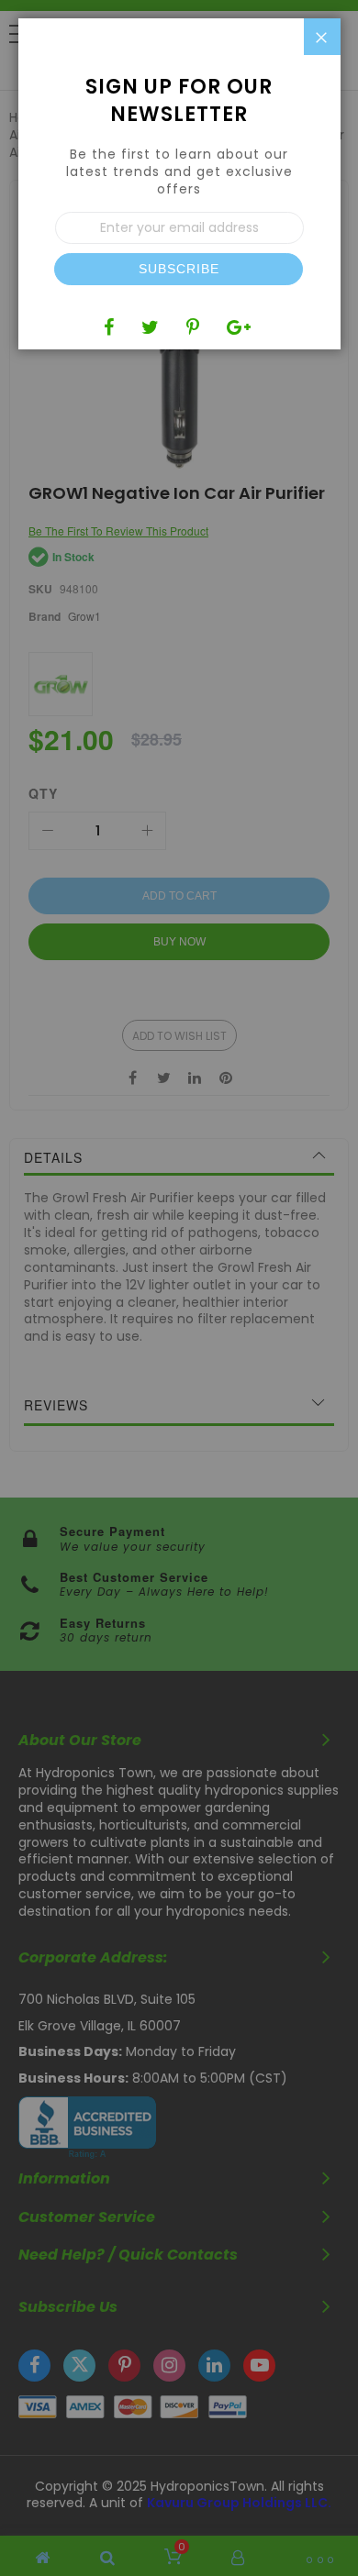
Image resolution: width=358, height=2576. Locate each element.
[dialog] (179, 1288)
